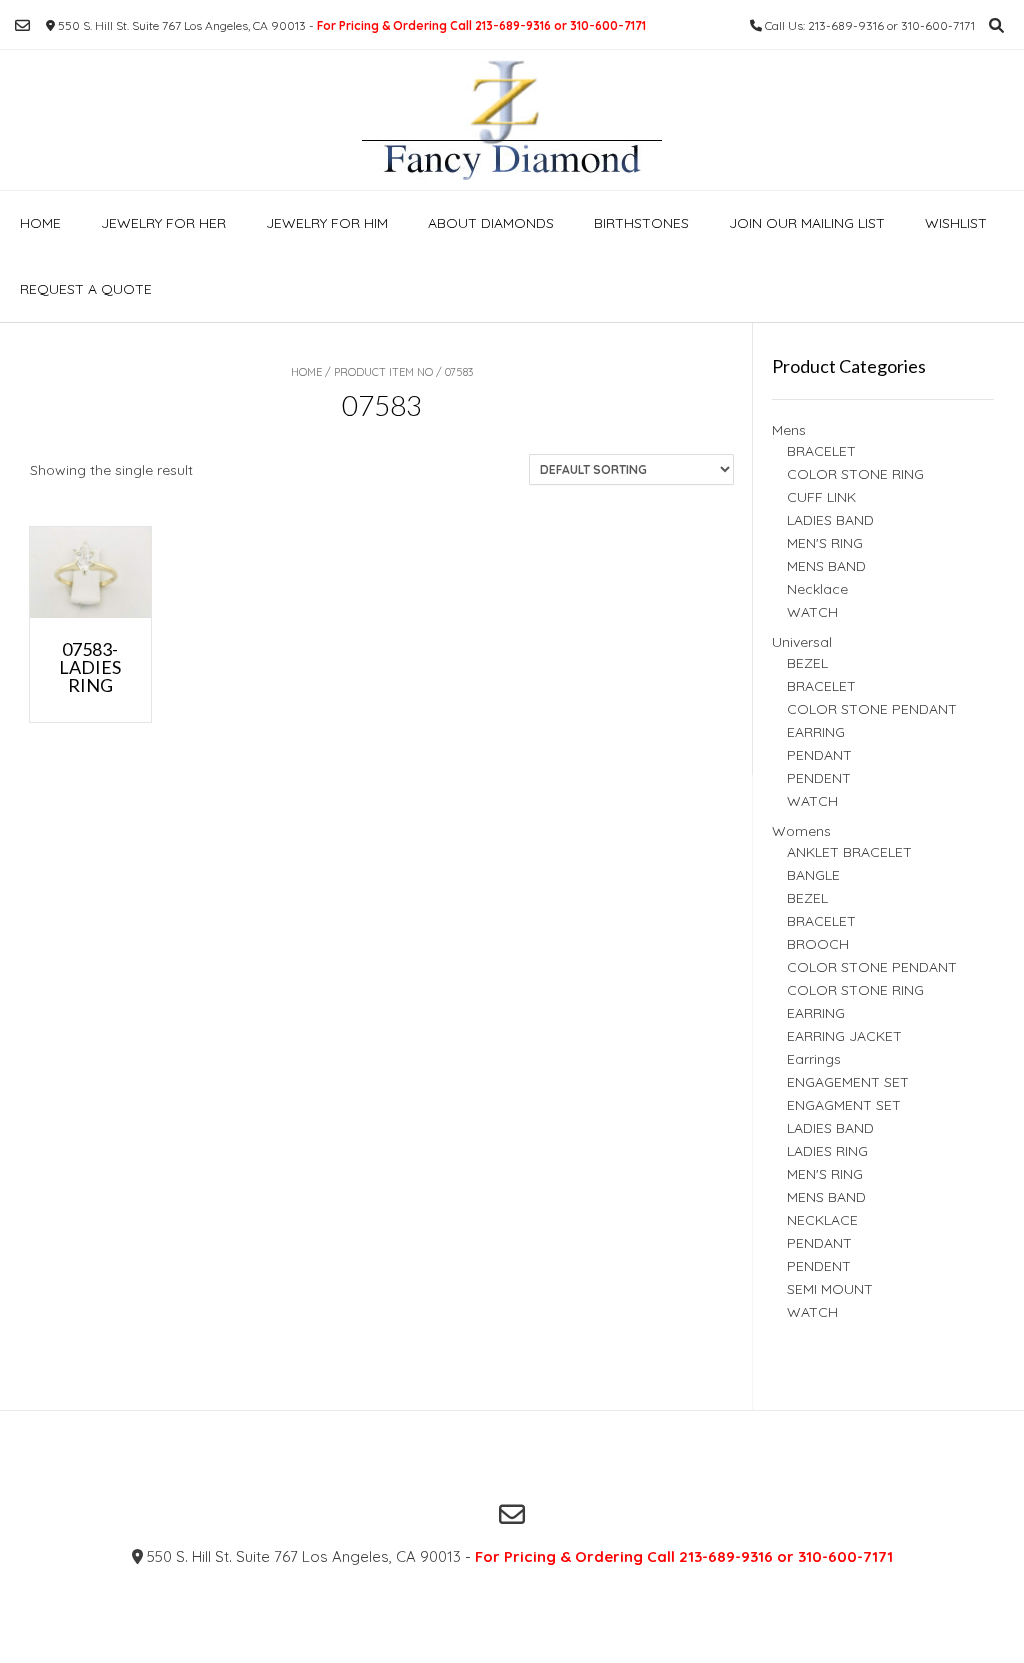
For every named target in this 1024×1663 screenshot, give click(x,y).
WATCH (812, 612)
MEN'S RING (825, 543)
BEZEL (807, 663)
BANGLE (813, 875)
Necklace (817, 589)
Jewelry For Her (163, 223)
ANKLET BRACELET (849, 852)
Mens (789, 430)
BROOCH (818, 944)
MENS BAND (826, 566)
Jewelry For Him (327, 223)
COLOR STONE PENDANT (872, 709)
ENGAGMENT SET (844, 1105)
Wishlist (956, 223)
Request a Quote (86, 289)
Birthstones (641, 223)
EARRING (816, 732)
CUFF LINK (821, 497)
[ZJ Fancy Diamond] (512, 120)
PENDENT (819, 778)
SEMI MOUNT (830, 1289)
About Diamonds (491, 223)
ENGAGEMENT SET (848, 1082)
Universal (802, 642)
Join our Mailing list (807, 223)
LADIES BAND (830, 520)
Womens (801, 831)
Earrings (814, 1059)
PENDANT (819, 755)
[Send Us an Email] (22, 25)
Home (40, 223)
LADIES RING (827, 1151)
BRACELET (821, 451)
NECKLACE (822, 1220)
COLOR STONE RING (855, 474)
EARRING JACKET (844, 1036)
